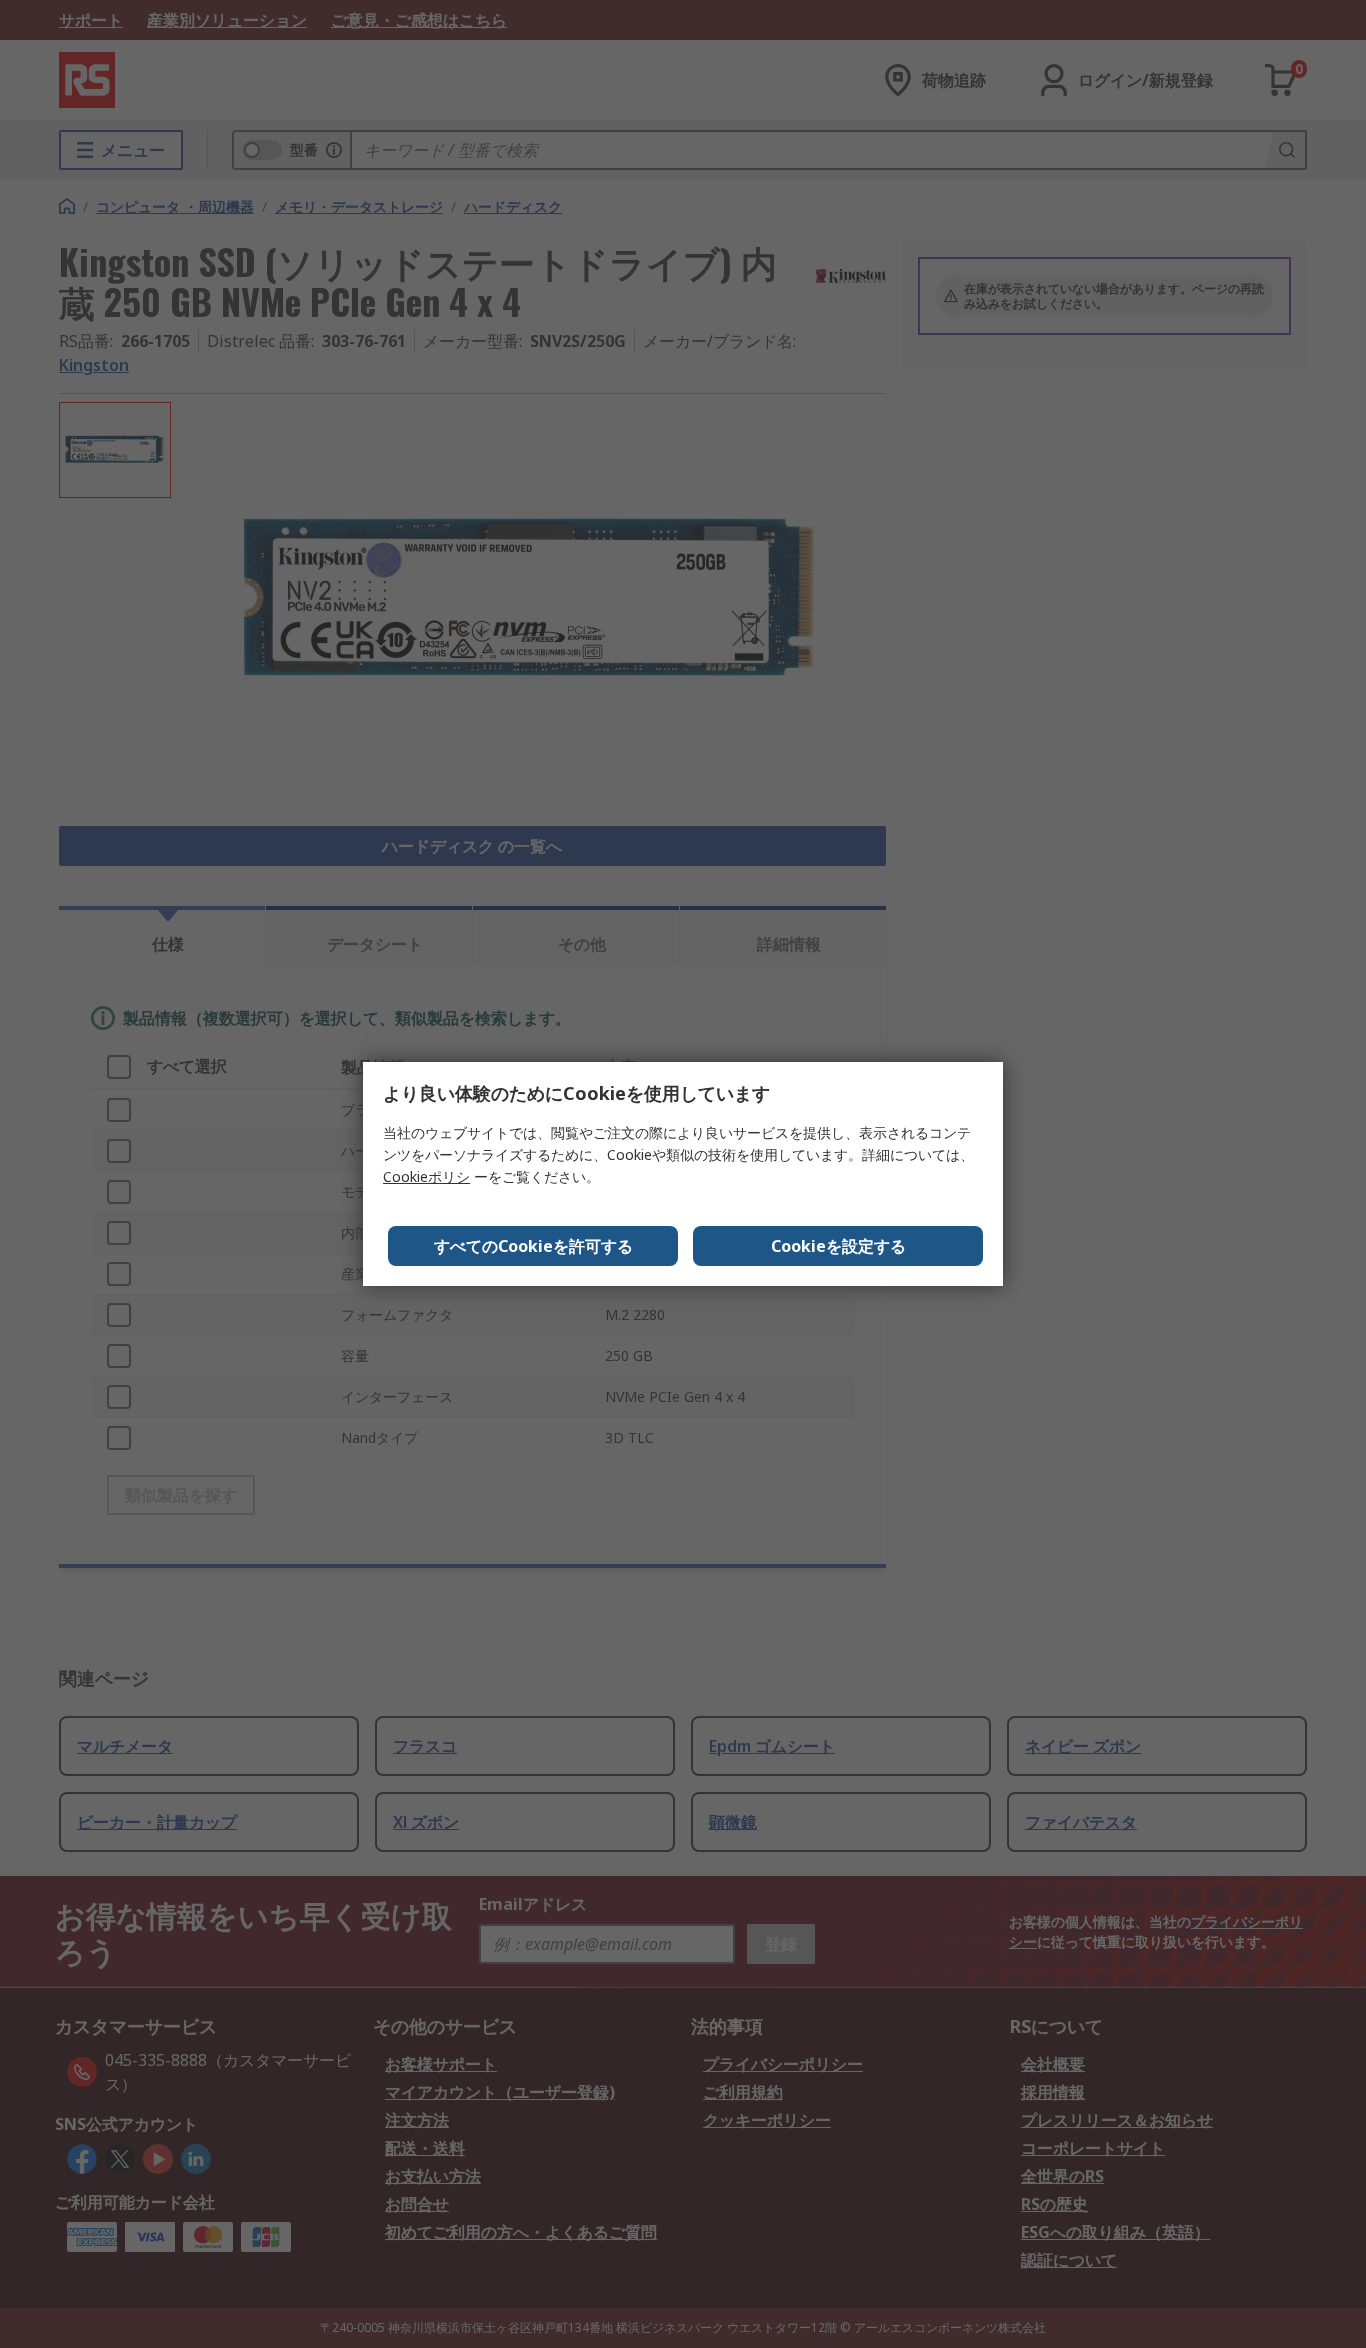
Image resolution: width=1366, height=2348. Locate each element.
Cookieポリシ (426, 1176)
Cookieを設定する (838, 1246)
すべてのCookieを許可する (533, 1246)
